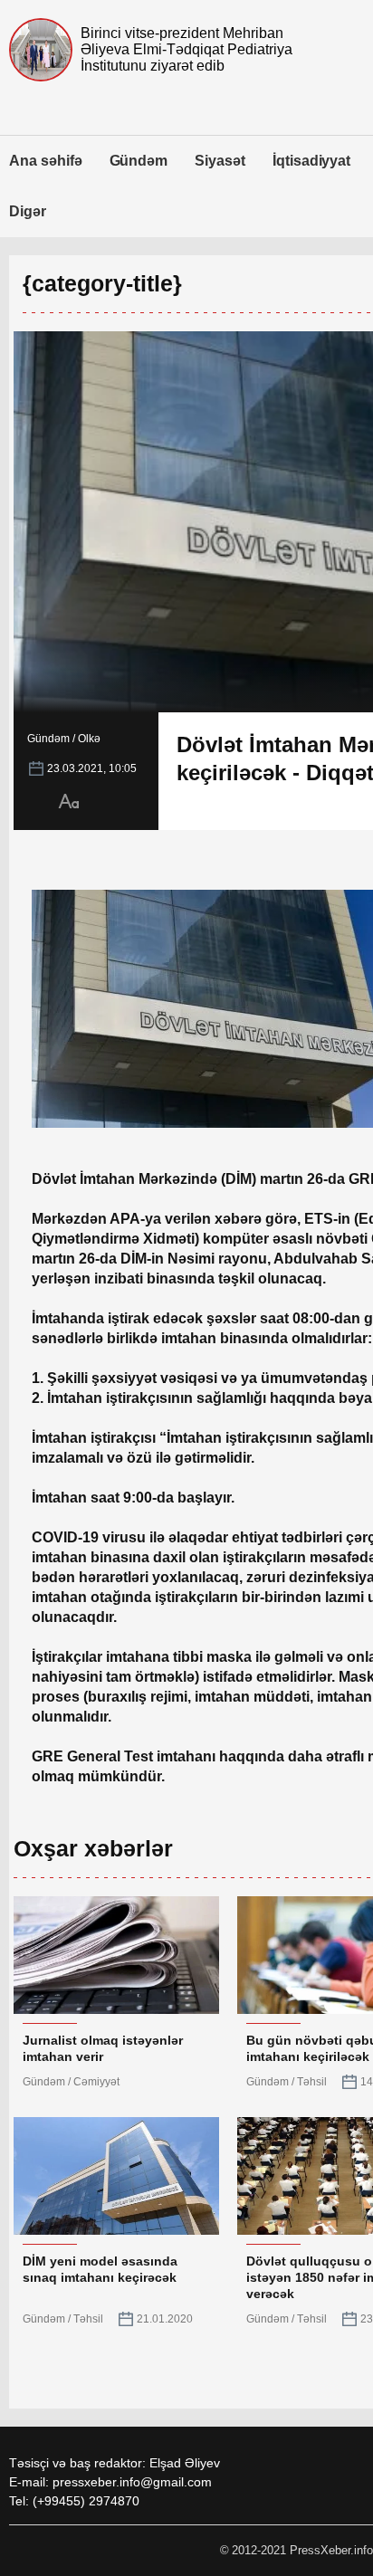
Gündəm (139, 161)
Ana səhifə (46, 161)
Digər (28, 211)
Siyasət (220, 161)
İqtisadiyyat (311, 161)
